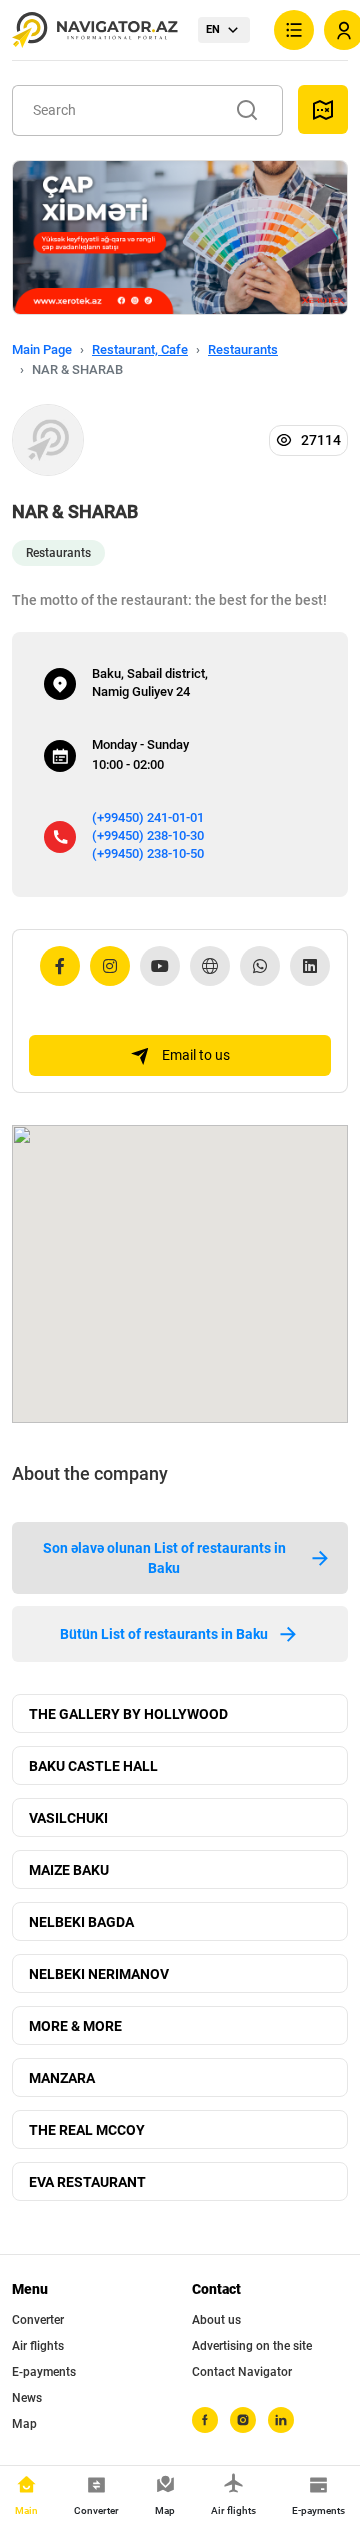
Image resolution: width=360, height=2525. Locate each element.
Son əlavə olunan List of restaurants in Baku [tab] (164, 1558)
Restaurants (243, 349)
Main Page (42, 349)
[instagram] (243, 2420)
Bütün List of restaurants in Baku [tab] (164, 1634)
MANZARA (62, 2078)
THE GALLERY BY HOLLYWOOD (128, 1714)
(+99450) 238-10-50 (148, 853)
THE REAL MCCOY (87, 2130)
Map (24, 2424)
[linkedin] (281, 2420)
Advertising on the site (252, 2346)
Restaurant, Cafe (140, 349)
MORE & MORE (75, 2026)
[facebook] (205, 2420)
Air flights (38, 2346)
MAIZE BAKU (69, 1870)
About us (216, 2320)
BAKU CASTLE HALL (93, 1766)
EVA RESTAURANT (87, 2182)
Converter (38, 2320)
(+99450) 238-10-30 (148, 835)
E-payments (44, 2372)
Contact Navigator (242, 2372)
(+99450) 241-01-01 (148, 817)
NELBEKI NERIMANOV (99, 1974)
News (27, 2398)
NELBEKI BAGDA (81, 1922)
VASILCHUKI (68, 1818)
